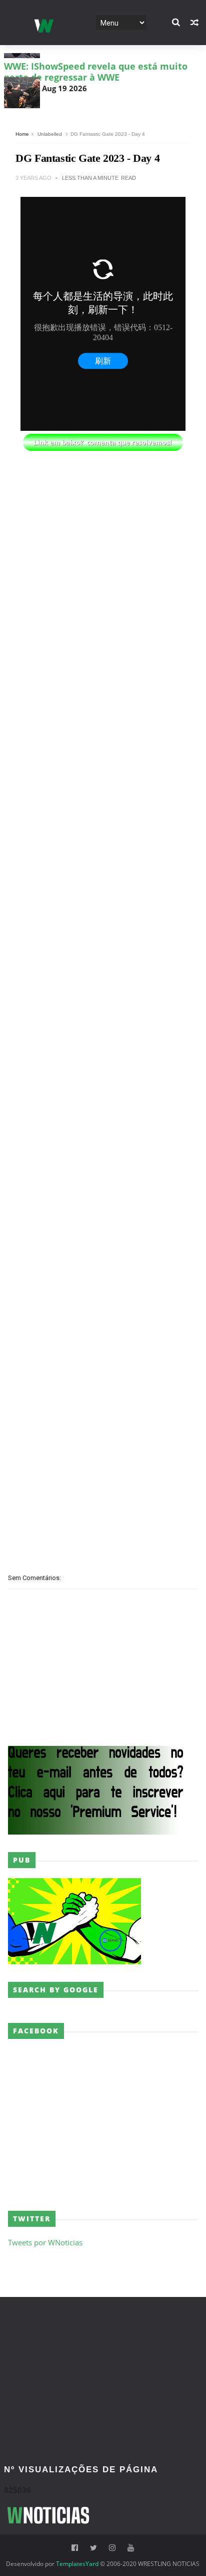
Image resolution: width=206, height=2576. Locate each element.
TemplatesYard (77, 2564)
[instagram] (112, 2548)
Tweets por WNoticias (45, 2242)
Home (22, 134)
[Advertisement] (103, 522)
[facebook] (75, 2548)
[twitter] (93, 2548)
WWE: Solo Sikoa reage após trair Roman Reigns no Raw (95, 103)
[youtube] (131, 2548)
